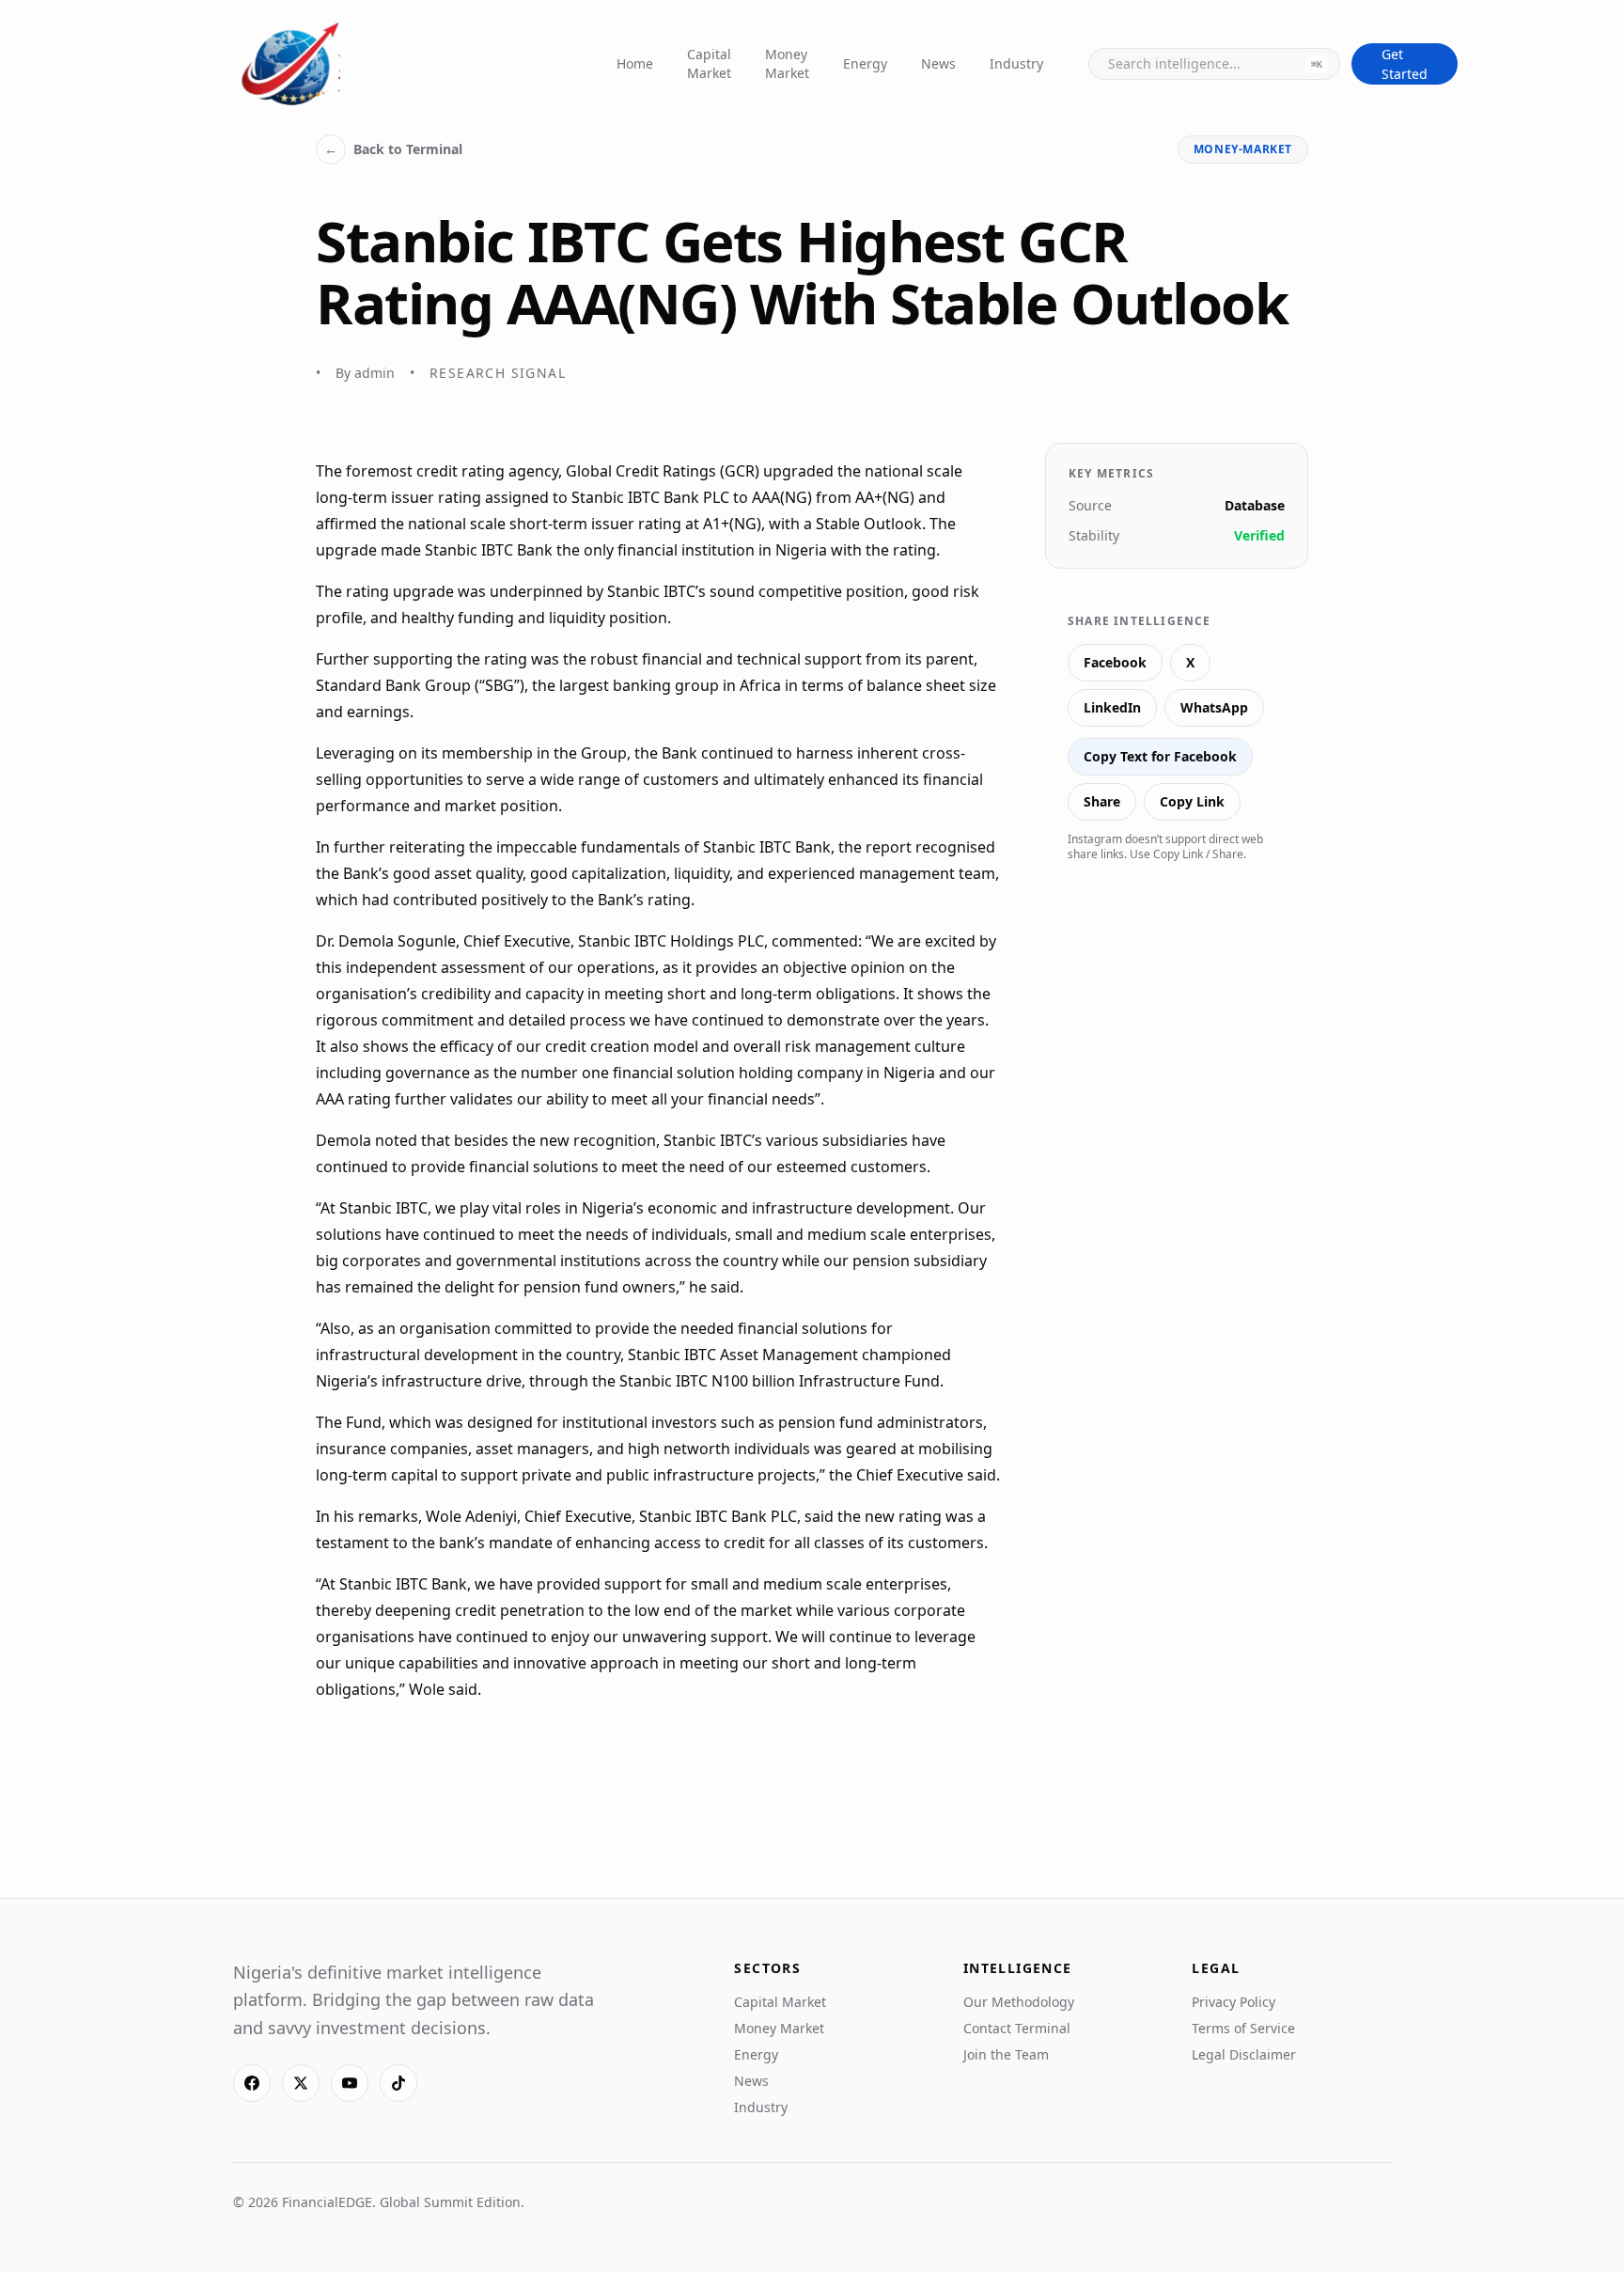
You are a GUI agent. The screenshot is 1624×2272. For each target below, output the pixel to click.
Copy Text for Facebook (1160, 756)
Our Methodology (1019, 2002)
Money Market (787, 63)
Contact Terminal (1017, 2028)
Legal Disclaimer (1244, 2054)
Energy (865, 63)
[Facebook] (252, 2083)
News (938, 63)
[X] (301, 2083)
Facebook (1115, 662)
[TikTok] (398, 2083)
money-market (1243, 149)
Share (1102, 801)
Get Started (1405, 64)
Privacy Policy (1234, 2002)
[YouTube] (350, 2083)
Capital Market (709, 63)
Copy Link (1192, 801)
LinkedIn (1112, 707)
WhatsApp (1214, 707)
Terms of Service (1243, 2028)
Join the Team (1006, 2054)
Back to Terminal (393, 149)
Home (635, 63)
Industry (1016, 63)
